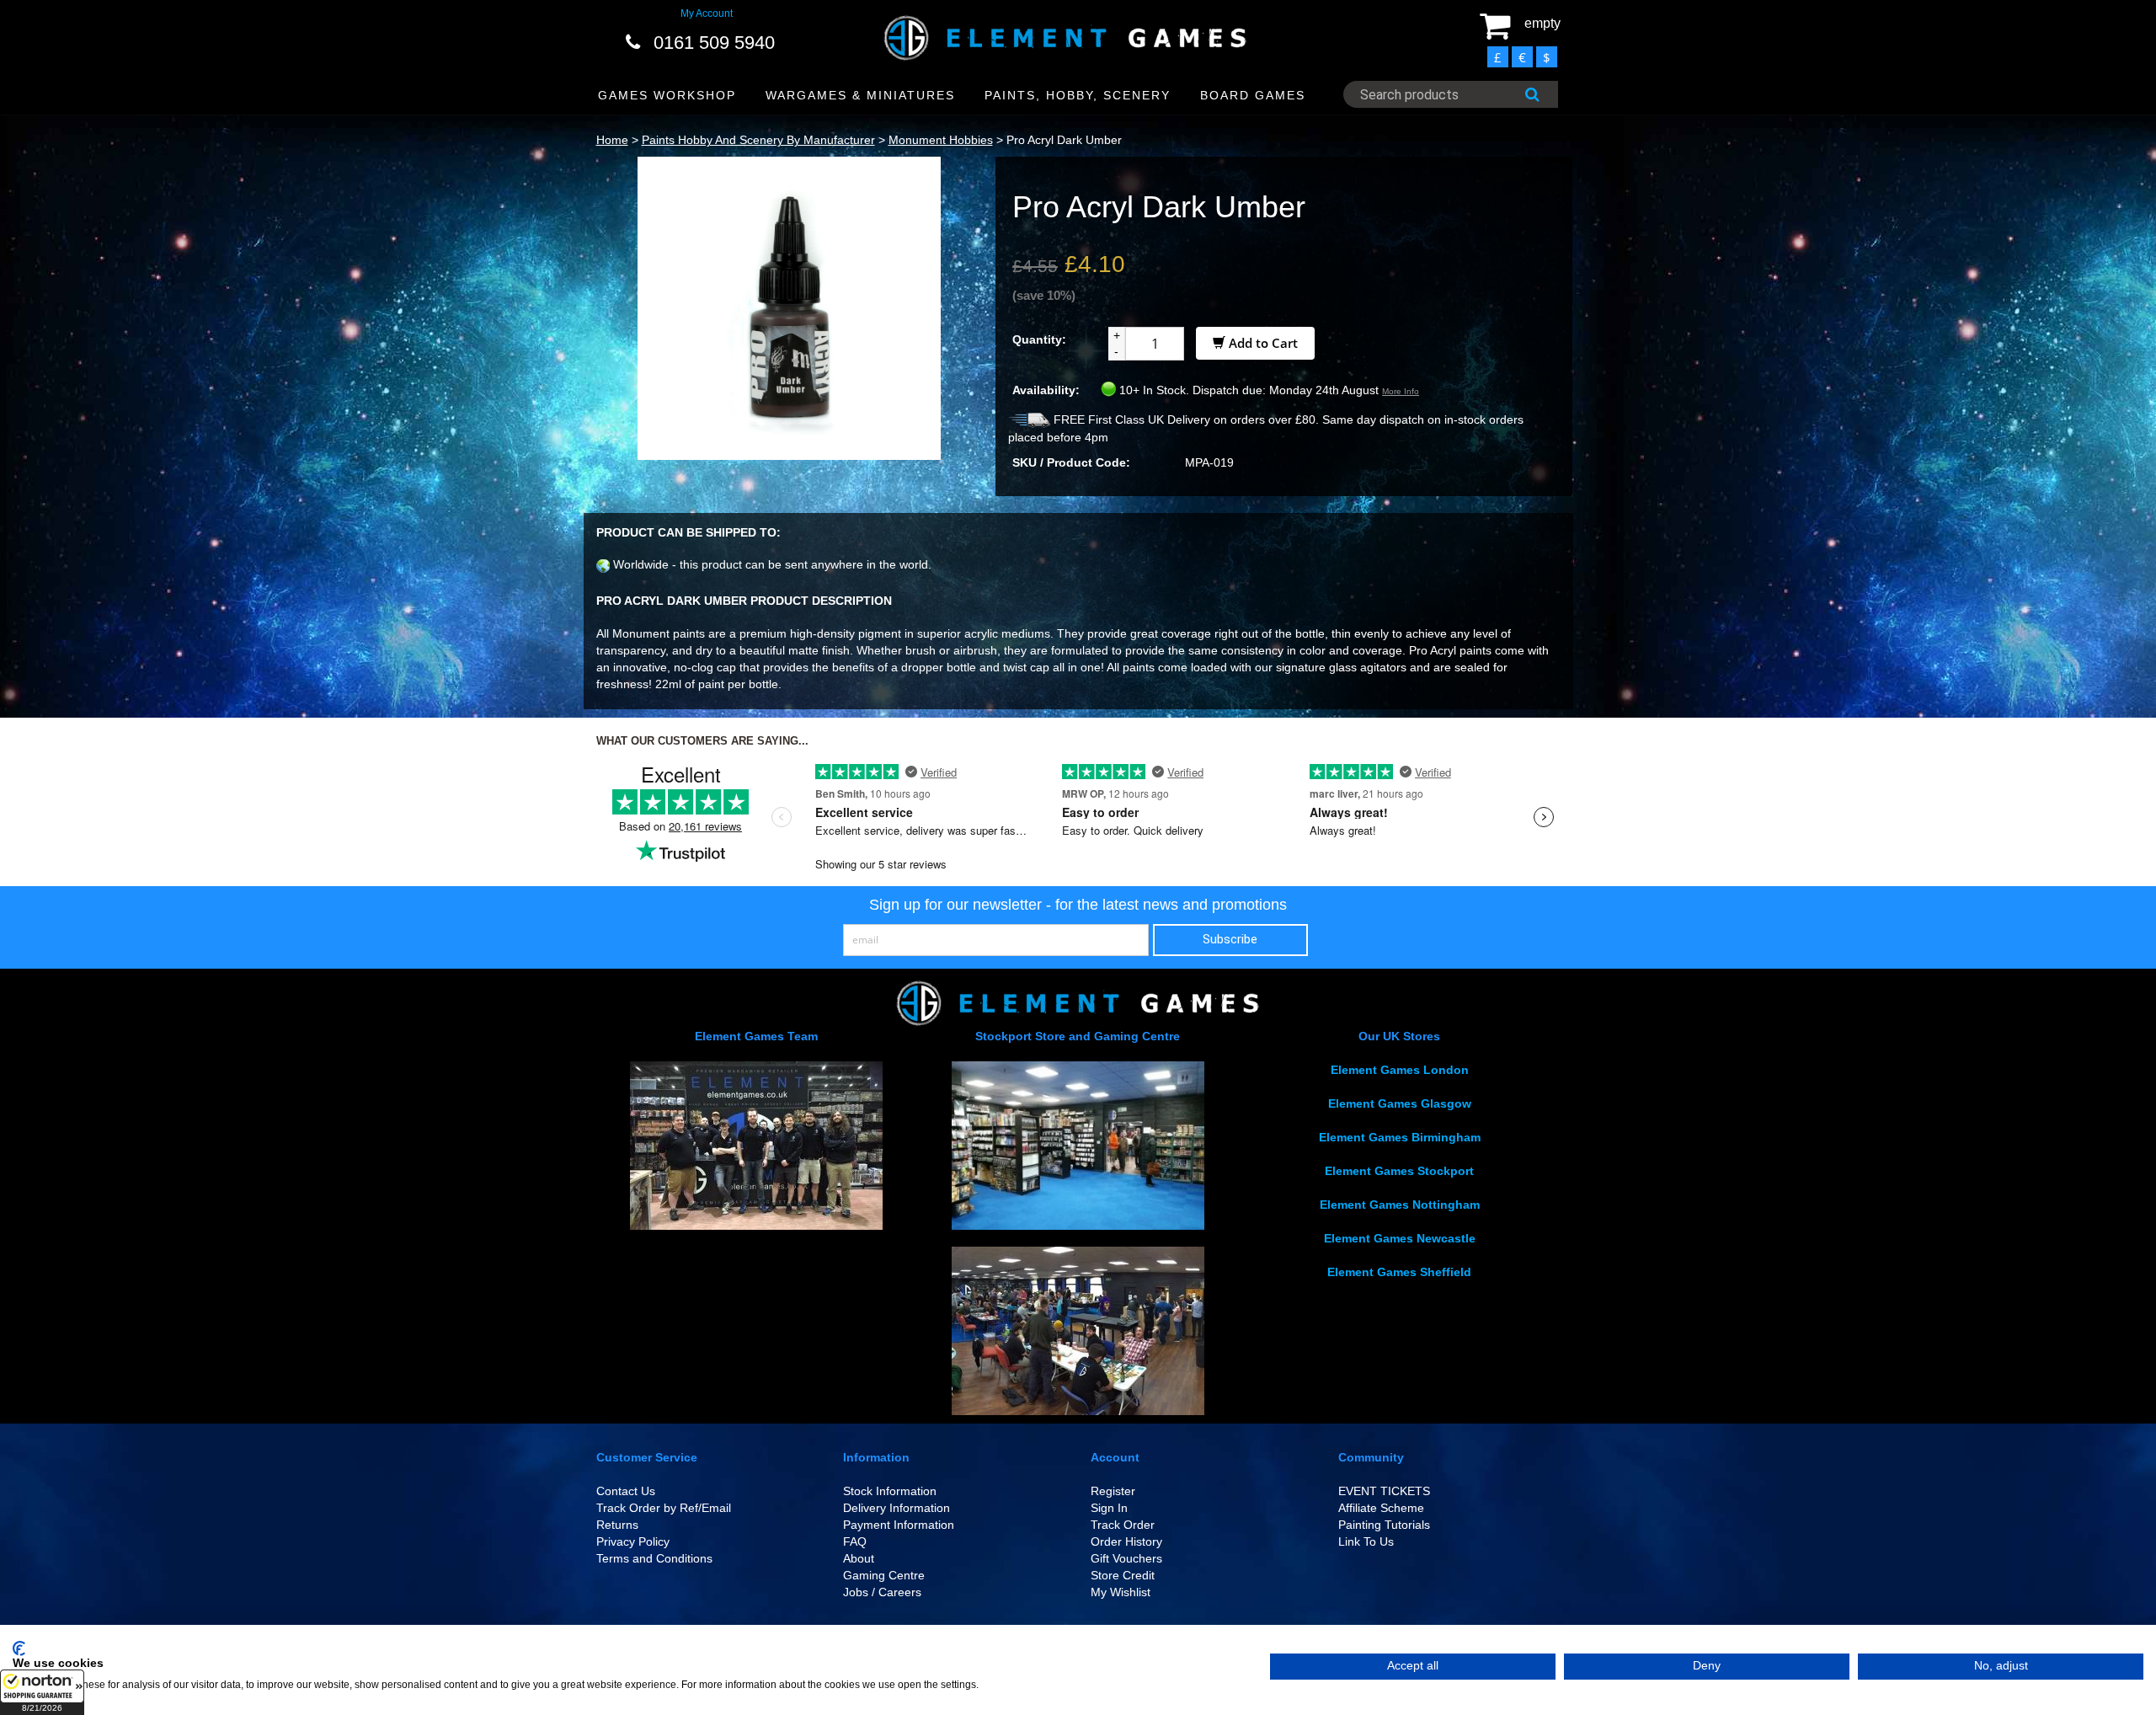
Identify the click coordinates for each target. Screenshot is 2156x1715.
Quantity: (1039, 339)
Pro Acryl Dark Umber (1064, 140)
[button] (42, 1692)
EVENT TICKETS (1384, 1491)
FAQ (855, 1541)
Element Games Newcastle (1400, 1238)
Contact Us (626, 1491)
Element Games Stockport (1399, 1171)
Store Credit (1123, 1575)
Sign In (1109, 1508)
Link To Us (1366, 1541)
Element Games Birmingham (1400, 1137)
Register (1113, 1491)
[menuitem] (667, 96)
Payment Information (899, 1525)
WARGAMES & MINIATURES (860, 95)
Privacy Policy (633, 1541)
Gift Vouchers (1126, 1558)
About (859, 1558)
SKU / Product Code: (1071, 462)
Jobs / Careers (882, 1592)
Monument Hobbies (941, 140)
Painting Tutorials (1384, 1525)
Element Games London (1400, 1070)
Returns (617, 1525)
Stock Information (890, 1491)
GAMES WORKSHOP (667, 95)
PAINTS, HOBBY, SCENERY (1078, 95)
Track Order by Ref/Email (664, 1508)
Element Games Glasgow (1400, 1103)
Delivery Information (897, 1508)
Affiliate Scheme (1381, 1508)
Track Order (1123, 1525)
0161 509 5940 (714, 43)
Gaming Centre (884, 1575)
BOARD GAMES (1253, 95)
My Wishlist (1121, 1592)
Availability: (1046, 390)
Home (612, 140)
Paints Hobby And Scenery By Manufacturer (758, 140)
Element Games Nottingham (1400, 1205)
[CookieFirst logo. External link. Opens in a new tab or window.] (19, 1648)
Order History (1126, 1541)
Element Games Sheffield (1399, 1272)
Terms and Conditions (654, 1558)
